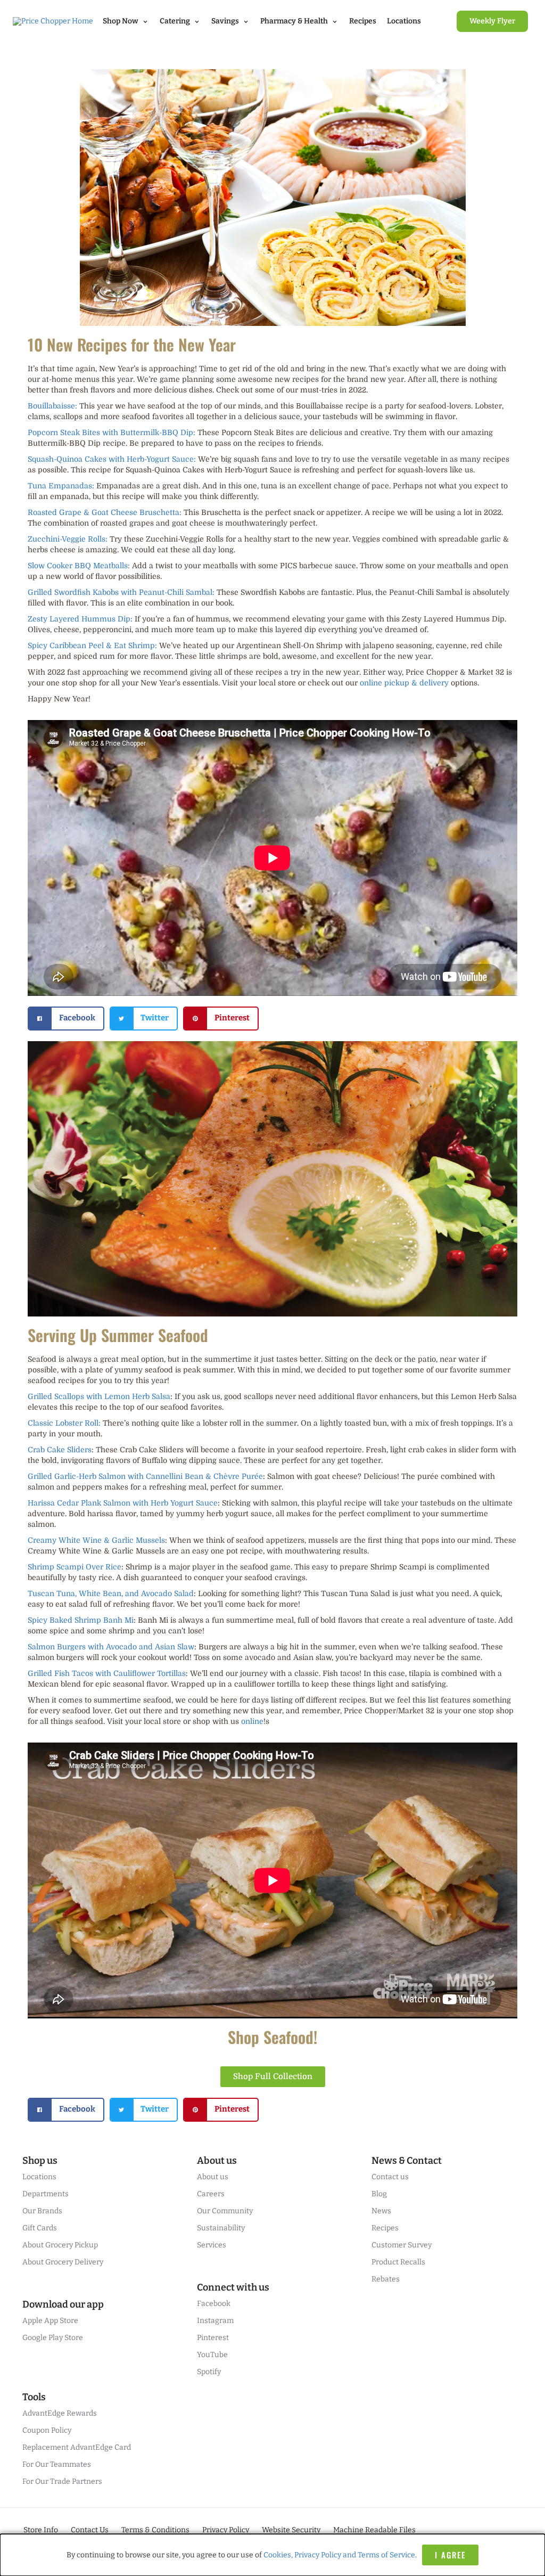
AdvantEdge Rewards (60, 2413)
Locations (404, 21)
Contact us (390, 2177)
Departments (46, 2194)
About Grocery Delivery (63, 2262)
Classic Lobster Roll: (64, 1423)
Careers (211, 2194)
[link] (492, 21)
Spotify (209, 2372)
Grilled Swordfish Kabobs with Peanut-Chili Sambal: (121, 592)
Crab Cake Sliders (60, 1450)
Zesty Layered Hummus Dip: (80, 619)
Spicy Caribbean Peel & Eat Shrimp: (92, 645)
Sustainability (221, 2228)
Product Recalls (398, 2262)
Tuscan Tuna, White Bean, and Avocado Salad (111, 1593)
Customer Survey (402, 2245)
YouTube (212, 2355)
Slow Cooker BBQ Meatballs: (79, 566)
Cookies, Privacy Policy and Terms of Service (339, 2555)
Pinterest (213, 2338)
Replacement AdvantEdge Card (77, 2447)
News (381, 2211)
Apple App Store (50, 2321)
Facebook (214, 2304)
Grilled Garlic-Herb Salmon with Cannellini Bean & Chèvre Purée (145, 1476)
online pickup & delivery (404, 683)
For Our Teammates (57, 2464)
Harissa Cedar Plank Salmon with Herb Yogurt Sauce (123, 1503)
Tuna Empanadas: (61, 486)
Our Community (225, 2211)
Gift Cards (40, 2228)
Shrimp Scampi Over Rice (75, 1567)
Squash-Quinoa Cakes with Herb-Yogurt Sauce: (112, 459)
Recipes (363, 21)
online (252, 1721)
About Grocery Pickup (60, 2245)
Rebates (386, 2279)
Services (212, 2245)
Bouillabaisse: (52, 406)
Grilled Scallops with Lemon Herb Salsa (99, 1396)
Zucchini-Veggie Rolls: (68, 539)
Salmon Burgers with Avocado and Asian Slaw (111, 1647)
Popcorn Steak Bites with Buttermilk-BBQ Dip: (112, 432)
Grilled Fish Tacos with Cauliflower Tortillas (107, 1673)
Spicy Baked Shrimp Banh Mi (81, 1620)
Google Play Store (53, 2338)
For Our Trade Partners (62, 2481)
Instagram (215, 2321)
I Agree (450, 2555)
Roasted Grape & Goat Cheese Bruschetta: (105, 512)
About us (213, 2177)
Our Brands (42, 2211)
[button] (66, 1019)
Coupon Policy (47, 2430)
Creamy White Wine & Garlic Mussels (96, 1540)
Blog (379, 2194)
